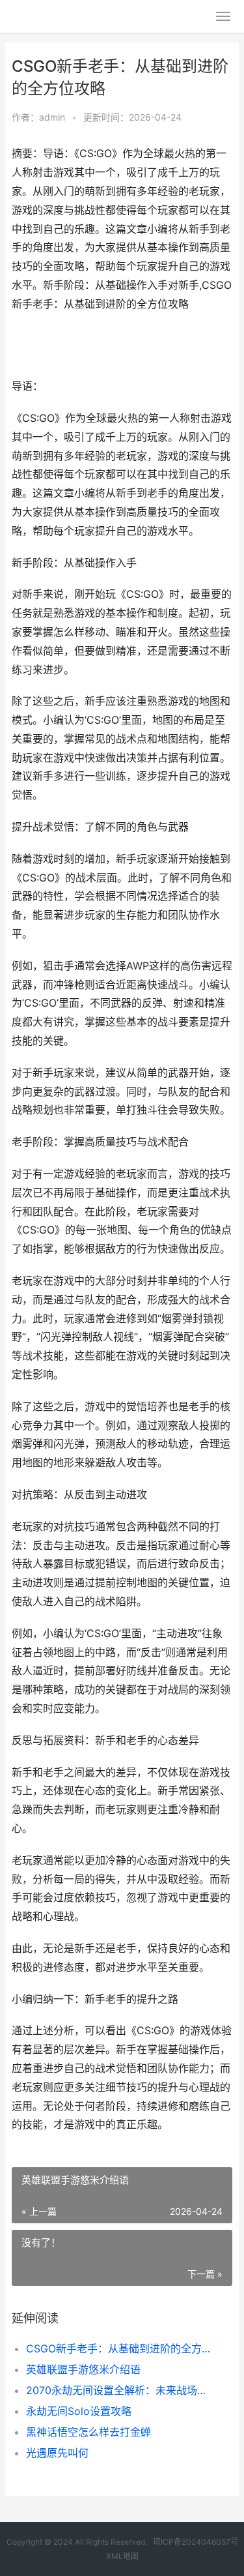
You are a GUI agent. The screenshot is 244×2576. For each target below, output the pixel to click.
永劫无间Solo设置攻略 (79, 2411)
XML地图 (122, 2556)
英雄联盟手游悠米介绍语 (83, 2369)
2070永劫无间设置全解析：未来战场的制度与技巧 (119, 2390)
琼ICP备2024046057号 (196, 2542)
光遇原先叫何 (57, 2453)
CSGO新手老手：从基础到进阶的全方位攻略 (119, 2348)
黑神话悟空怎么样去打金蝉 (88, 2432)
